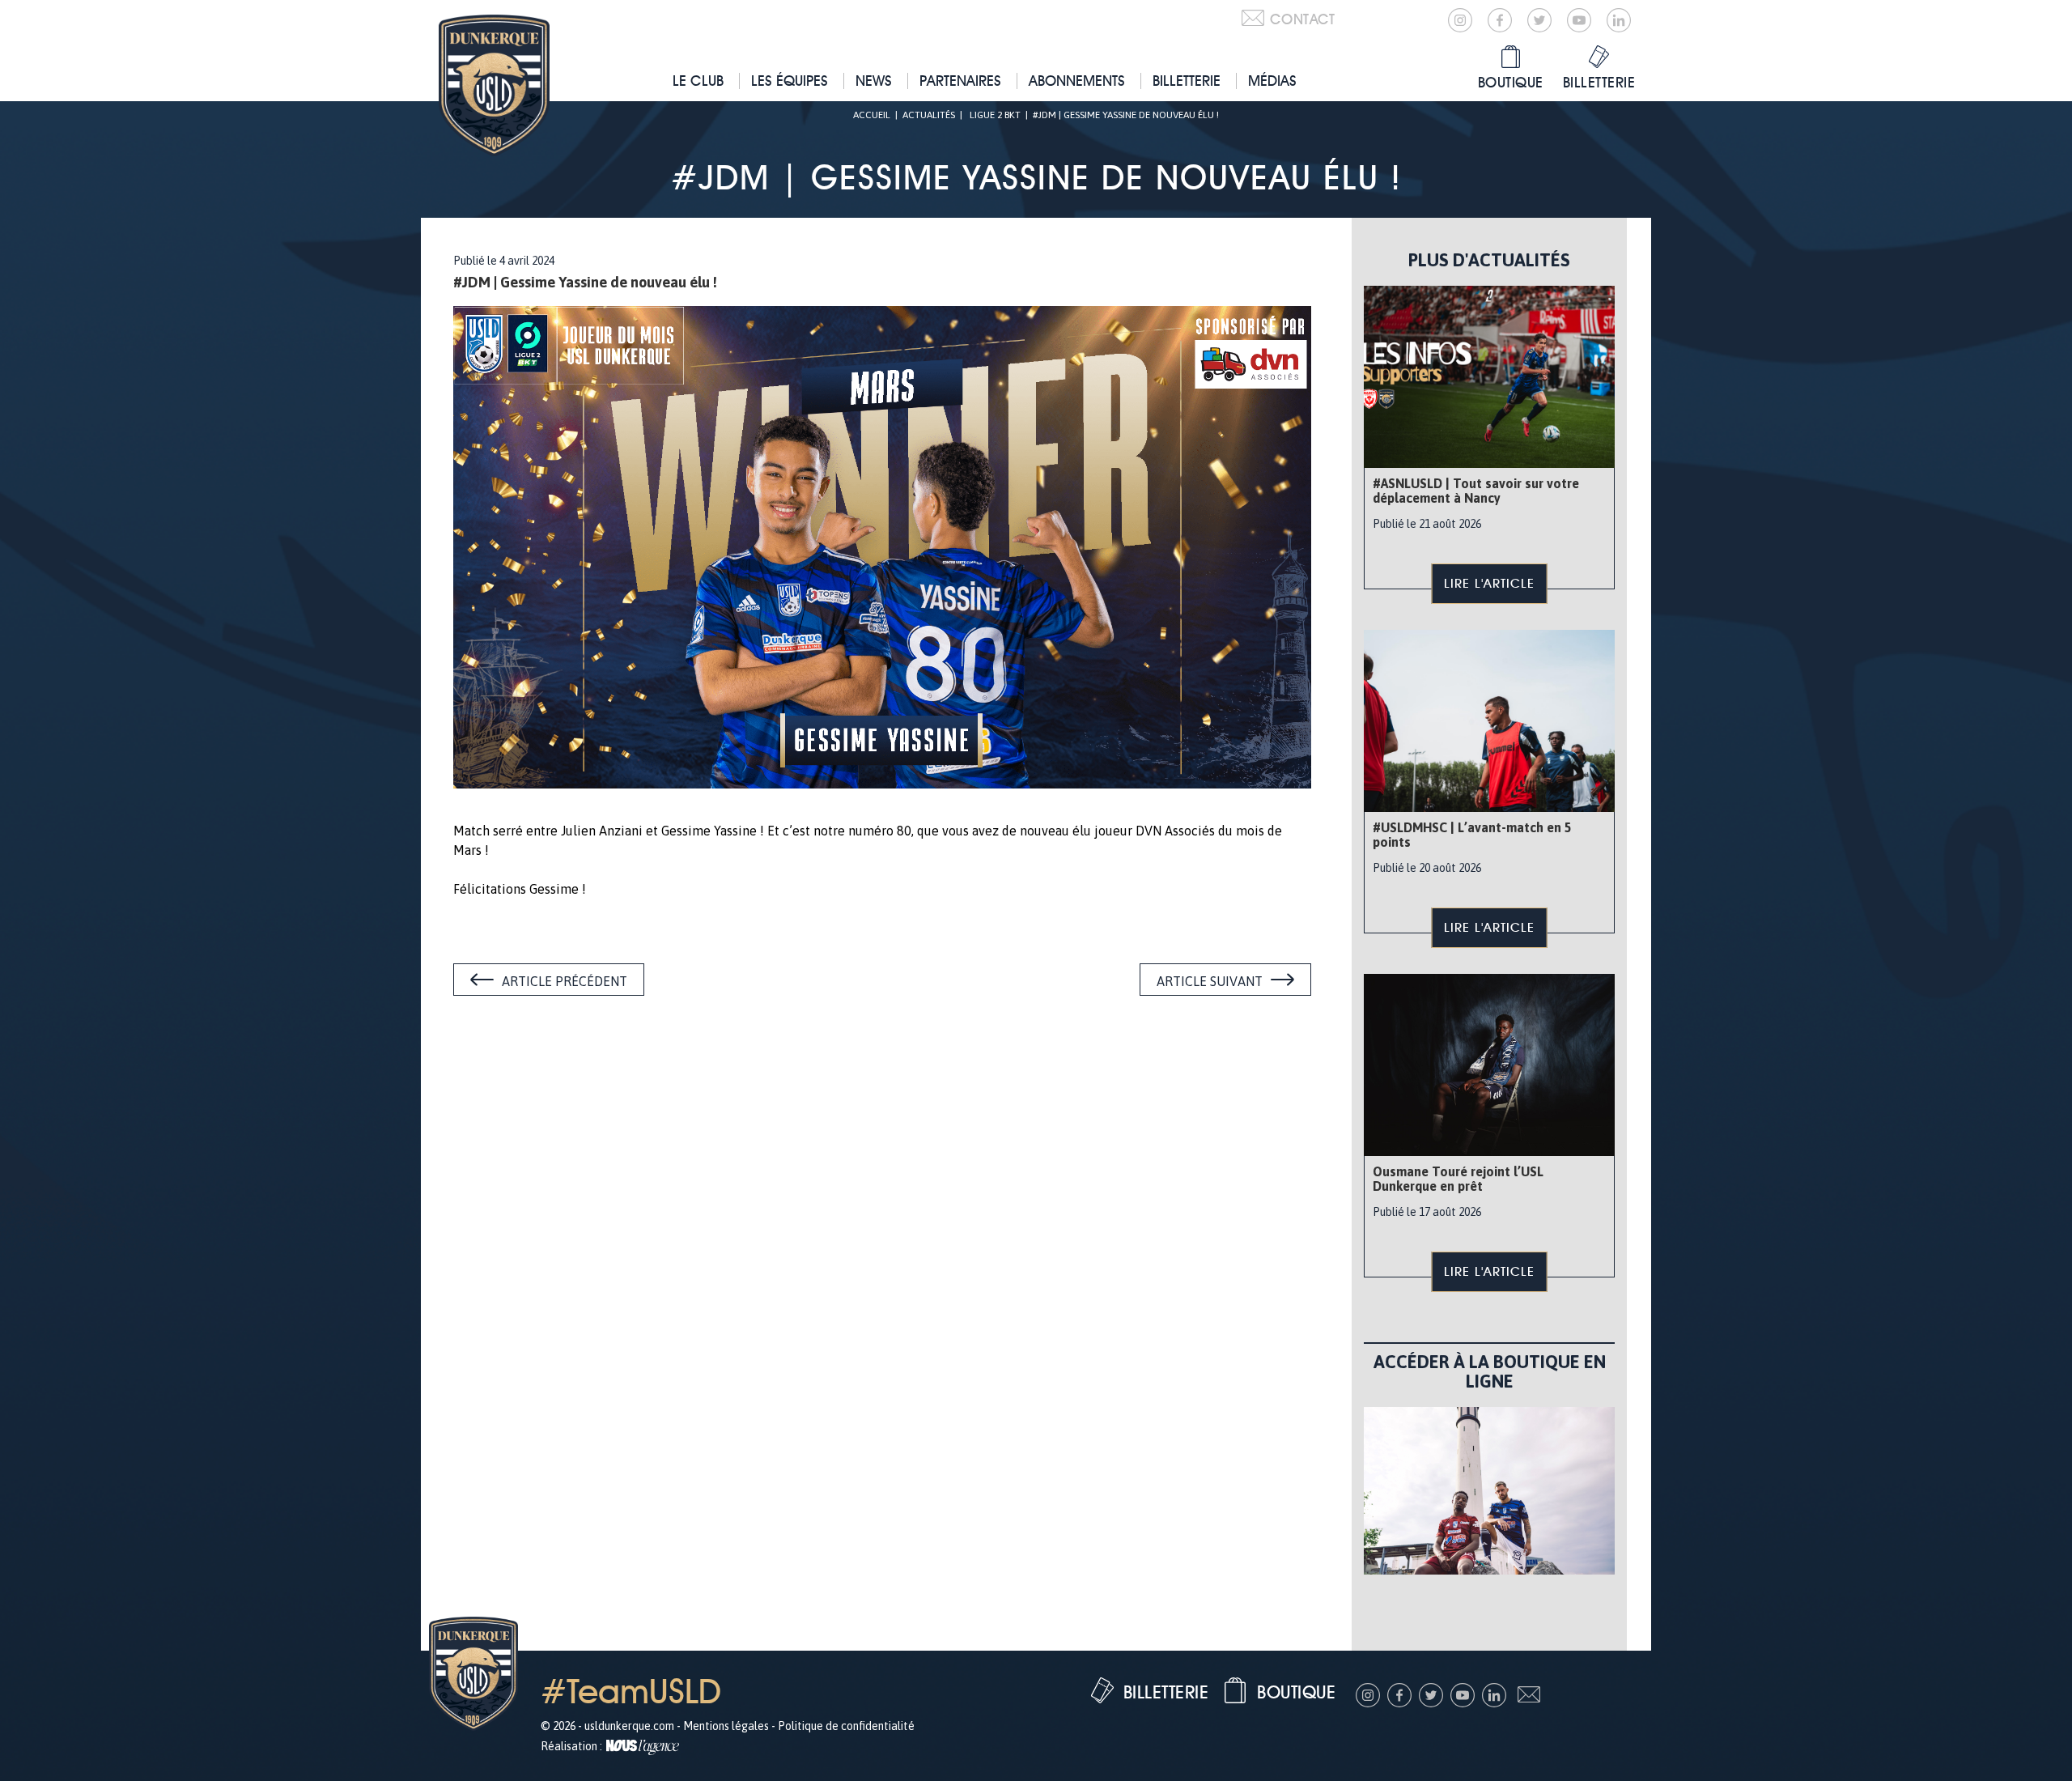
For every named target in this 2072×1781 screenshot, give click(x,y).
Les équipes (790, 81)
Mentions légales (726, 1726)
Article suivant (1210, 981)
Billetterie (1187, 81)
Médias (1272, 81)
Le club (698, 81)
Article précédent (565, 981)
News (874, 81)
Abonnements (1077, 81)
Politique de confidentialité (846, 1726)
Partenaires (960, 81)
